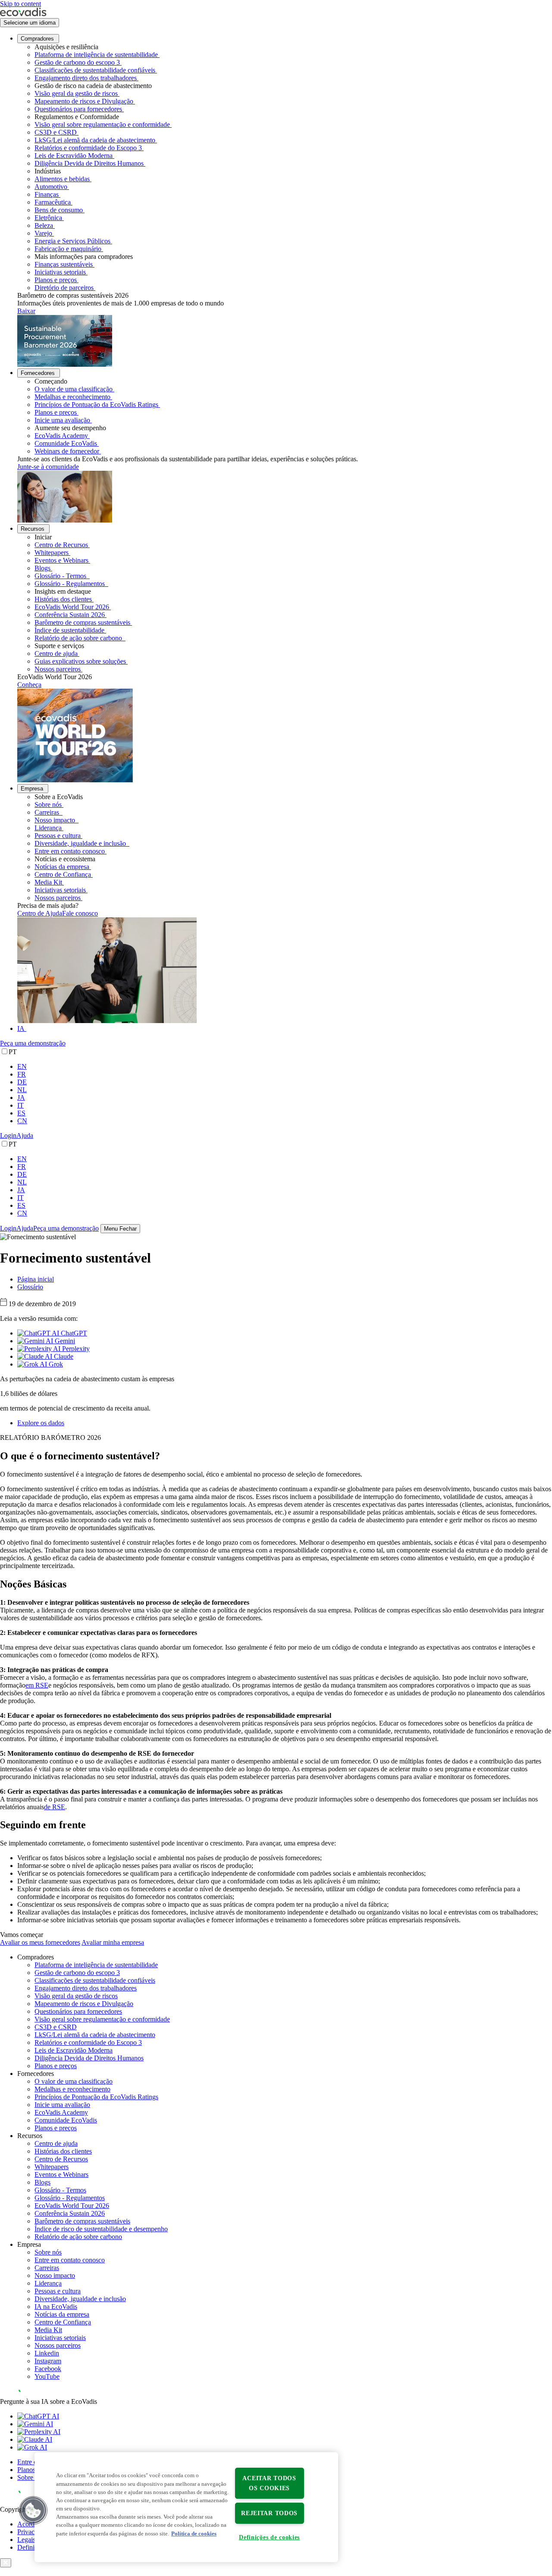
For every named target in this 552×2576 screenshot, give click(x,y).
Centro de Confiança (63, 874)
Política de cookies (194, 2534)
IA (21, 1028)
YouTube (47, 2376)
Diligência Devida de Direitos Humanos (89, 163)
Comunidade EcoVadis (66, 443)
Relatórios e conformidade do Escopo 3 (88, 148)
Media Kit (48, 882)
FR (22, 1074)
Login (8, 1135)
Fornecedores (38, 373)
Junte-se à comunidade (48, 467)
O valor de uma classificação (74, 389)
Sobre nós (48, 805)
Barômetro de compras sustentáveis (82, 622)
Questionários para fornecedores (78, 109)
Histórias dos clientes (63, 599)
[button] (33, 2510)
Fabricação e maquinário (68, 249)
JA (21, 1097)
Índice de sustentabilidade (69, 630)
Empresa (32, 789)
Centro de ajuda (56, 653)
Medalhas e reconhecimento (72, 397)
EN (22, 1066)
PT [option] (13, 1052)
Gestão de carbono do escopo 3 (77, 62)
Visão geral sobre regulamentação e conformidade (102, 124)
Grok (55, 1364)
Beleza (44, 225)
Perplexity (75, 1349)
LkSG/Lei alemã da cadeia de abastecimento (95, 140)
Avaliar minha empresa (113, 1942)
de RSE (55, 1807)
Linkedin (47, 2353)
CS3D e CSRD (56, 132)
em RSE (37, 1685)
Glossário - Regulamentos (71, 584)
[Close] (6, 2563)
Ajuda (25, 1135)
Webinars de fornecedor (67, 451)
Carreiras (48, 812)
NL (22, 1090)
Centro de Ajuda (40, 913)
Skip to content (20, 4)
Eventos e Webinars (61, 560)
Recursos (33, 529)
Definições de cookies (269, 2537)
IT (20, 1105)
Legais (26, 2540)
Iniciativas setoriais (60, 272)
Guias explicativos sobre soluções (80, 661)
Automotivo (51, 187)
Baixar (26, 311)
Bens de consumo (59, 210)
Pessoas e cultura (58, 836)
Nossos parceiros (58, 669)
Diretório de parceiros (64, 288)
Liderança (48, 828)
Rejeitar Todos (269, 2513)
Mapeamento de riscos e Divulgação (84, 101)
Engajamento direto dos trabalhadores (86, 78)
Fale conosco (80, 913)
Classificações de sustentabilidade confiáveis (95, 70)
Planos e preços (56, 280)
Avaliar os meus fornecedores (40, 1942)
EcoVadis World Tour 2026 (72, 607)
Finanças (47, 194)
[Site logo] (23, 14)
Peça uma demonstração (33, 1043)
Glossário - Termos (61, 576)
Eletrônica (48, 218)
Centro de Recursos (61, 545)
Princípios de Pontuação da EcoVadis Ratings (96, 405)
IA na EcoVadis (56, 2307)
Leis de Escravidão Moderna (74, 156)
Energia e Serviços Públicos (72, 241)
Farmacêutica (53, 202)
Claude (63, 1356)
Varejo (43, 233)
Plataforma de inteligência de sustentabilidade (96, 55)
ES (21, 1113)
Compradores (37, 39)
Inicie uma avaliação (62, 420)
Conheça (29, 685)
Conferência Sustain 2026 (70, 615)
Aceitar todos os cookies (269, 2483)
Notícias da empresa (62, 867)
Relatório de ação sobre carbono (79, 638)
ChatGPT (73, 1333)
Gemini (64, 1341)
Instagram (48, 2361)
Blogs (42, 568)
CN (22, 1121)
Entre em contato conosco (70, 851)
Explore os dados (41, 1423)
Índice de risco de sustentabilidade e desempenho (101, 2229)
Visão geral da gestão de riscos (76, 93)
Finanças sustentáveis (64, 264)
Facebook (48, 2369)
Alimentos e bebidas (62, 179)
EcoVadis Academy (61, 436)
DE (22, 1082)
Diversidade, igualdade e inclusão (81, 843)
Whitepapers (52, 553)
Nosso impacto (56, 820)
